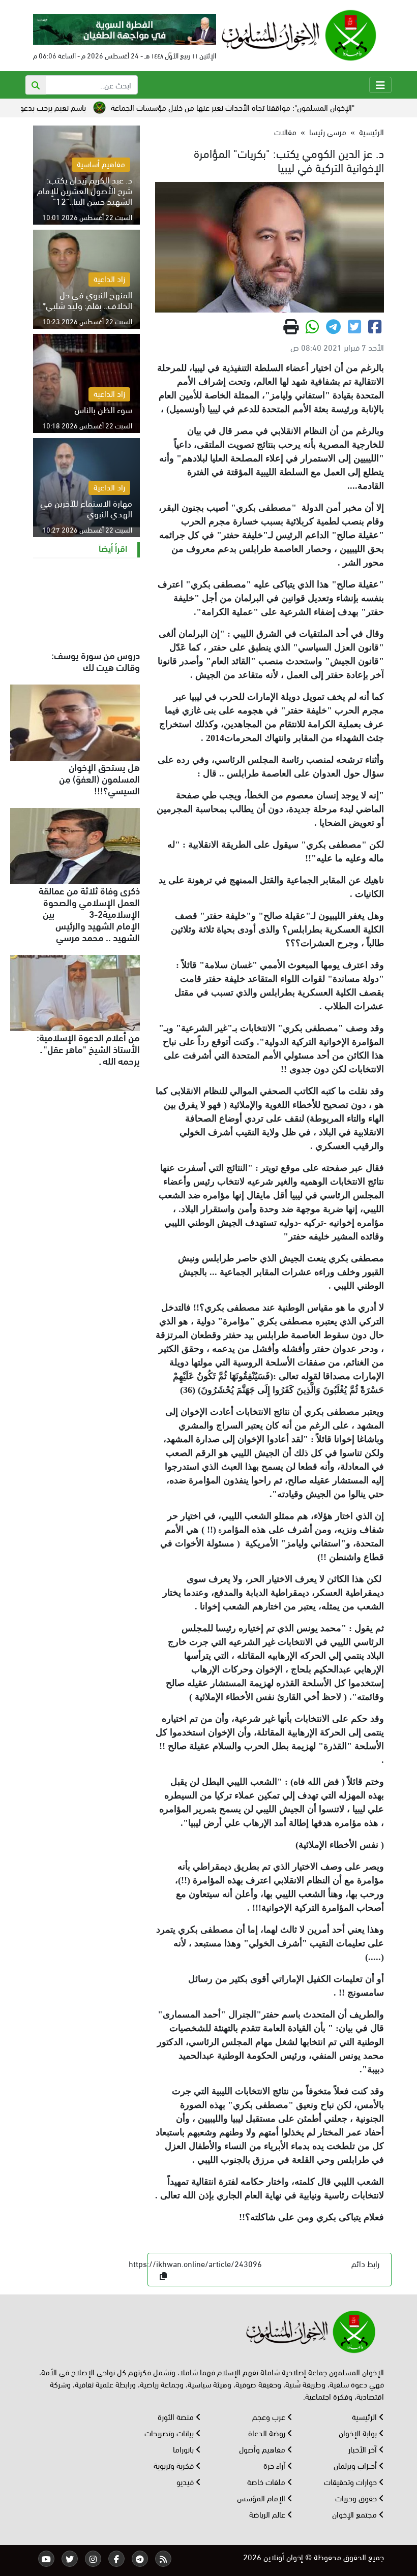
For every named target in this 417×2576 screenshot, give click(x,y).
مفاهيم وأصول (263, 2449)
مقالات (285, 131)
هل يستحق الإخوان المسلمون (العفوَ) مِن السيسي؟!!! (99, 778)
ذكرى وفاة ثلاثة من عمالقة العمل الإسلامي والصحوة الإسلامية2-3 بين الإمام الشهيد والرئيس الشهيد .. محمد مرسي (89, 913)
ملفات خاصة (267, 2481)
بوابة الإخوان (359, 2432)
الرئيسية (371, 131)
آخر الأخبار (364, 2449)
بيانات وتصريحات (170, 2432)
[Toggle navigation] (380, 85)
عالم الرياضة (268, 2514)
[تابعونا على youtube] (46, 2559)
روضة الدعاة (268, 2432)
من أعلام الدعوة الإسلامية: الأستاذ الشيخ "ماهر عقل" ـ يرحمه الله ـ (88, 1048)
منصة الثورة (177, 2416)
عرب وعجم (270, 2416)
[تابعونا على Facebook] (116, 2559)
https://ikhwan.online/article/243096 (195, 2263)
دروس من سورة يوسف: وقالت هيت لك (96, 660)
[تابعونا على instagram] (93, 2559)
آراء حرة (275, 2465)
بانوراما (184, 2449)
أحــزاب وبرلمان (356, 2465)
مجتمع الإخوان (355, 2514)
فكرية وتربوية (175, 2465)
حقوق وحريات (357, 2497)
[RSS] (163, 2559)
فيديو (186, 2481)
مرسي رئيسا (328, 131)
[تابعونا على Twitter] (70, 2559)
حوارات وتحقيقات (351, 2481)
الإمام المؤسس (262, 2497)
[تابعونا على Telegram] (140, 2559)
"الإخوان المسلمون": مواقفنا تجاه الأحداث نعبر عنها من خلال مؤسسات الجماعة (271, 107)
